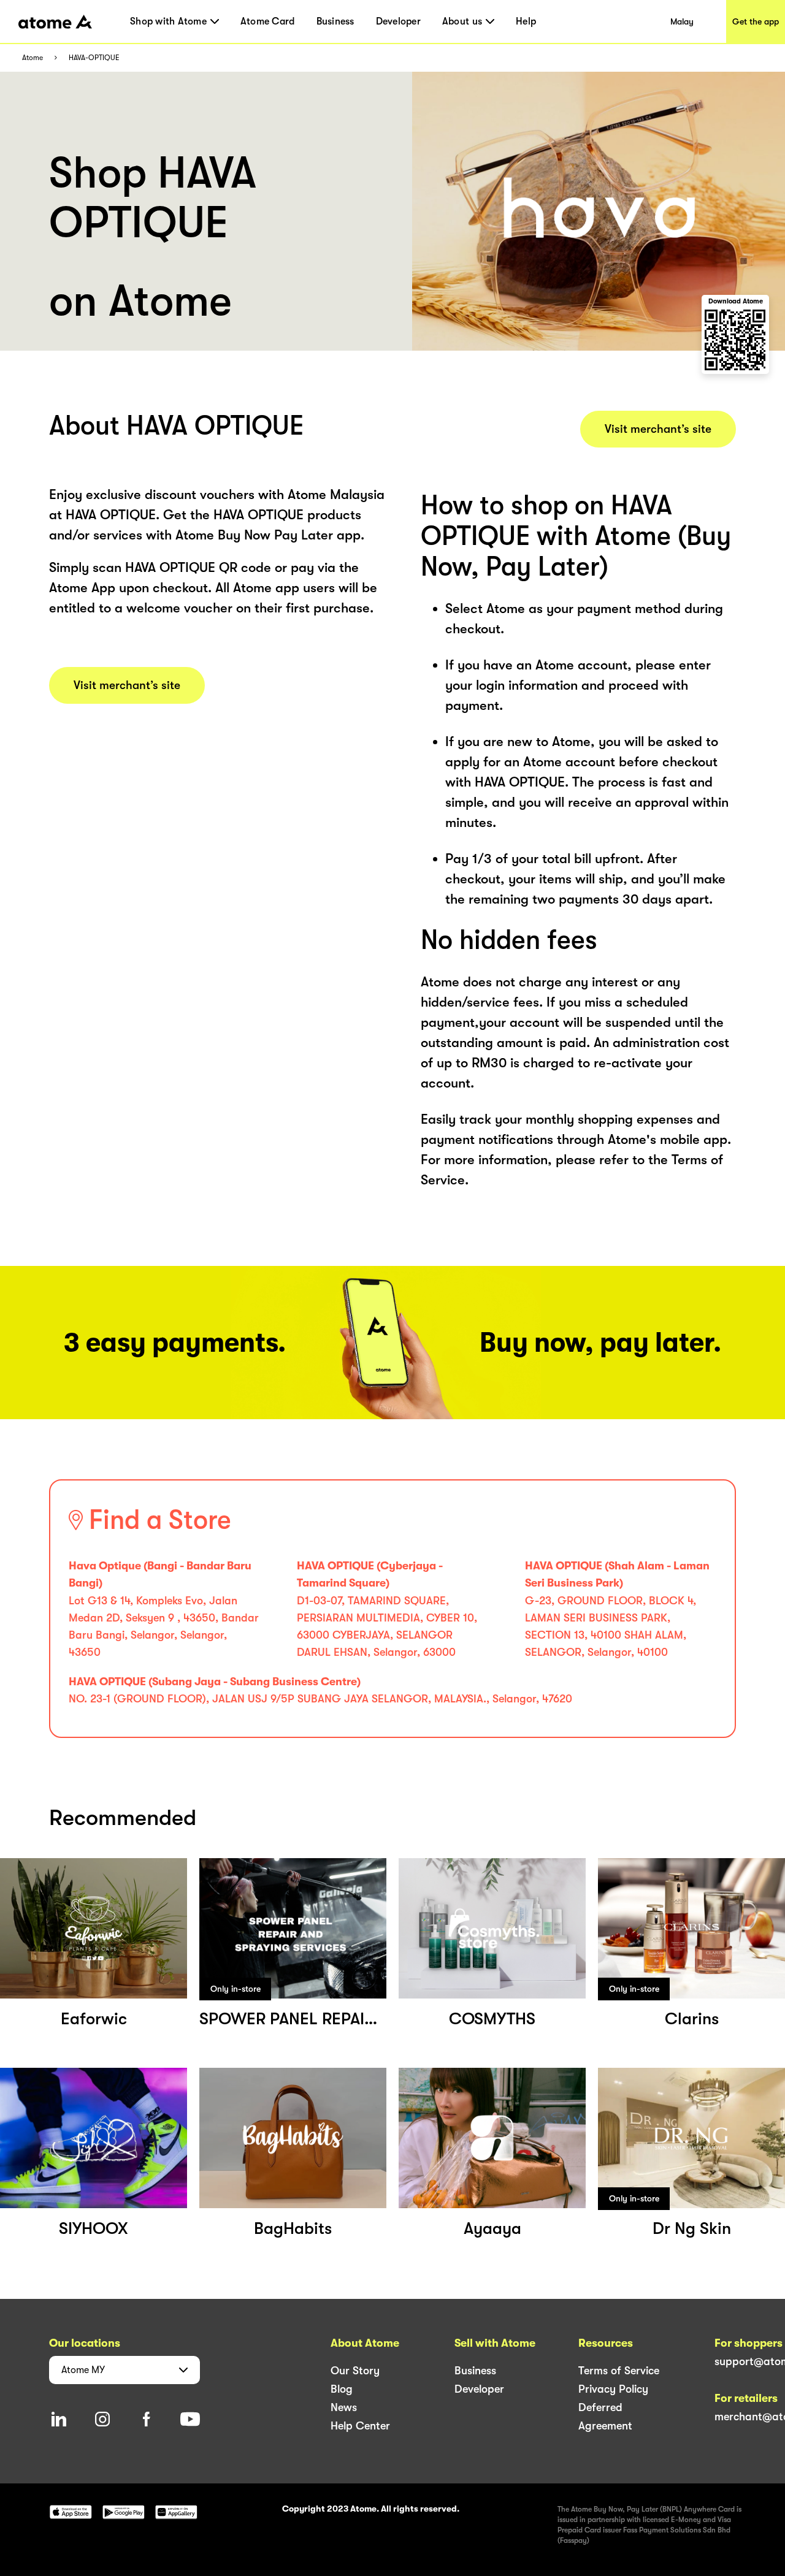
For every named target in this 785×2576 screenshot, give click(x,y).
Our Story (355, 2371)
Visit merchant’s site (127, 685)
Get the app (756, 21)
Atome (33, 58)
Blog (342, 2389)
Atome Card (268, 21)
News (344, 2407)
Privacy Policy (613, 2389)
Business (335, 21)
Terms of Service (619, 2371)
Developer (398, 21)
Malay (682, 21)
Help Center (360, 2426)
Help (526, 21)
